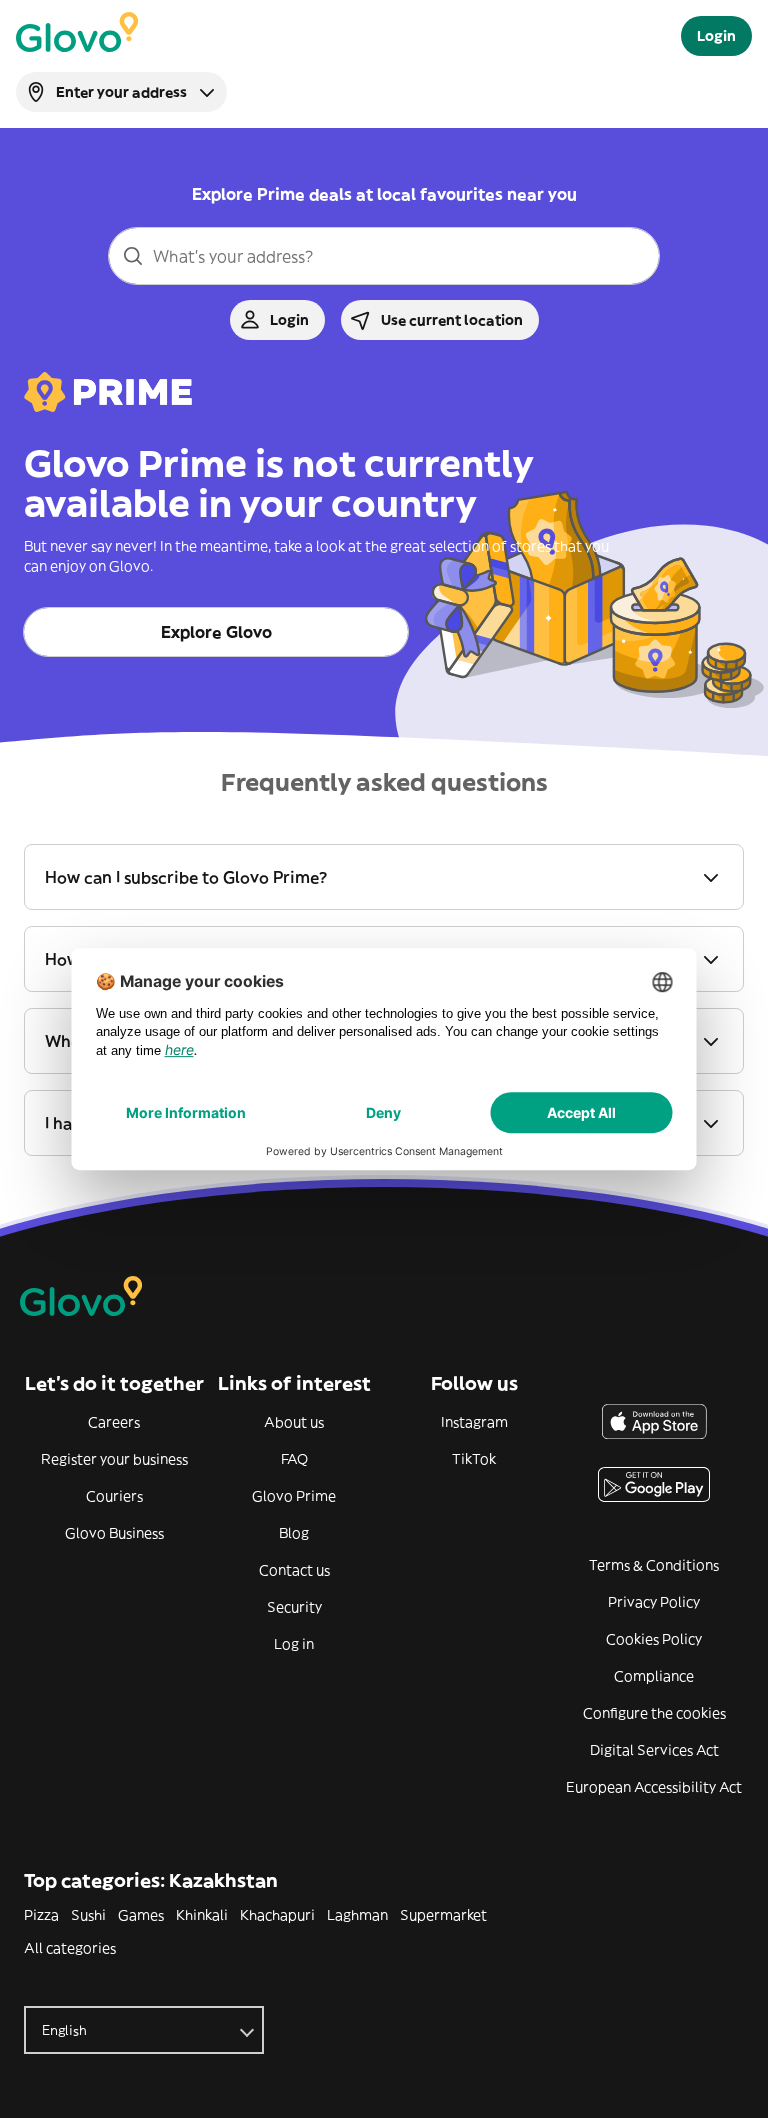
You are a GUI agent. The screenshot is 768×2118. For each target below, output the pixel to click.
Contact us (294, 1570)
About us (294, 1422)
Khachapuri (277, 1915)
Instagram (474, 1422)
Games (141, 1915)
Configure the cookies (654, 1713)
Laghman (357, 1915)
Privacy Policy (654, 1602)
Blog (294, 1533)
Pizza (41, 1915)
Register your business (114, 1459)
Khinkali (202, 1915)
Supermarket (443, 1915)
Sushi (88, 1915)
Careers (114, 1422)
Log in (294, 1644)
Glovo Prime (294, 1496)
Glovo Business (114, 1533)
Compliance (654, 1676)
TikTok (474, 1459)
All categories (70, 1948)
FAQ (294, 1459)
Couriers (114, 1496)
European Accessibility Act (654, 1787)
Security (294, 1607)
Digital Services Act (654, 1750)
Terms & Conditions (654, 1565)
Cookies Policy (654, 1639)
